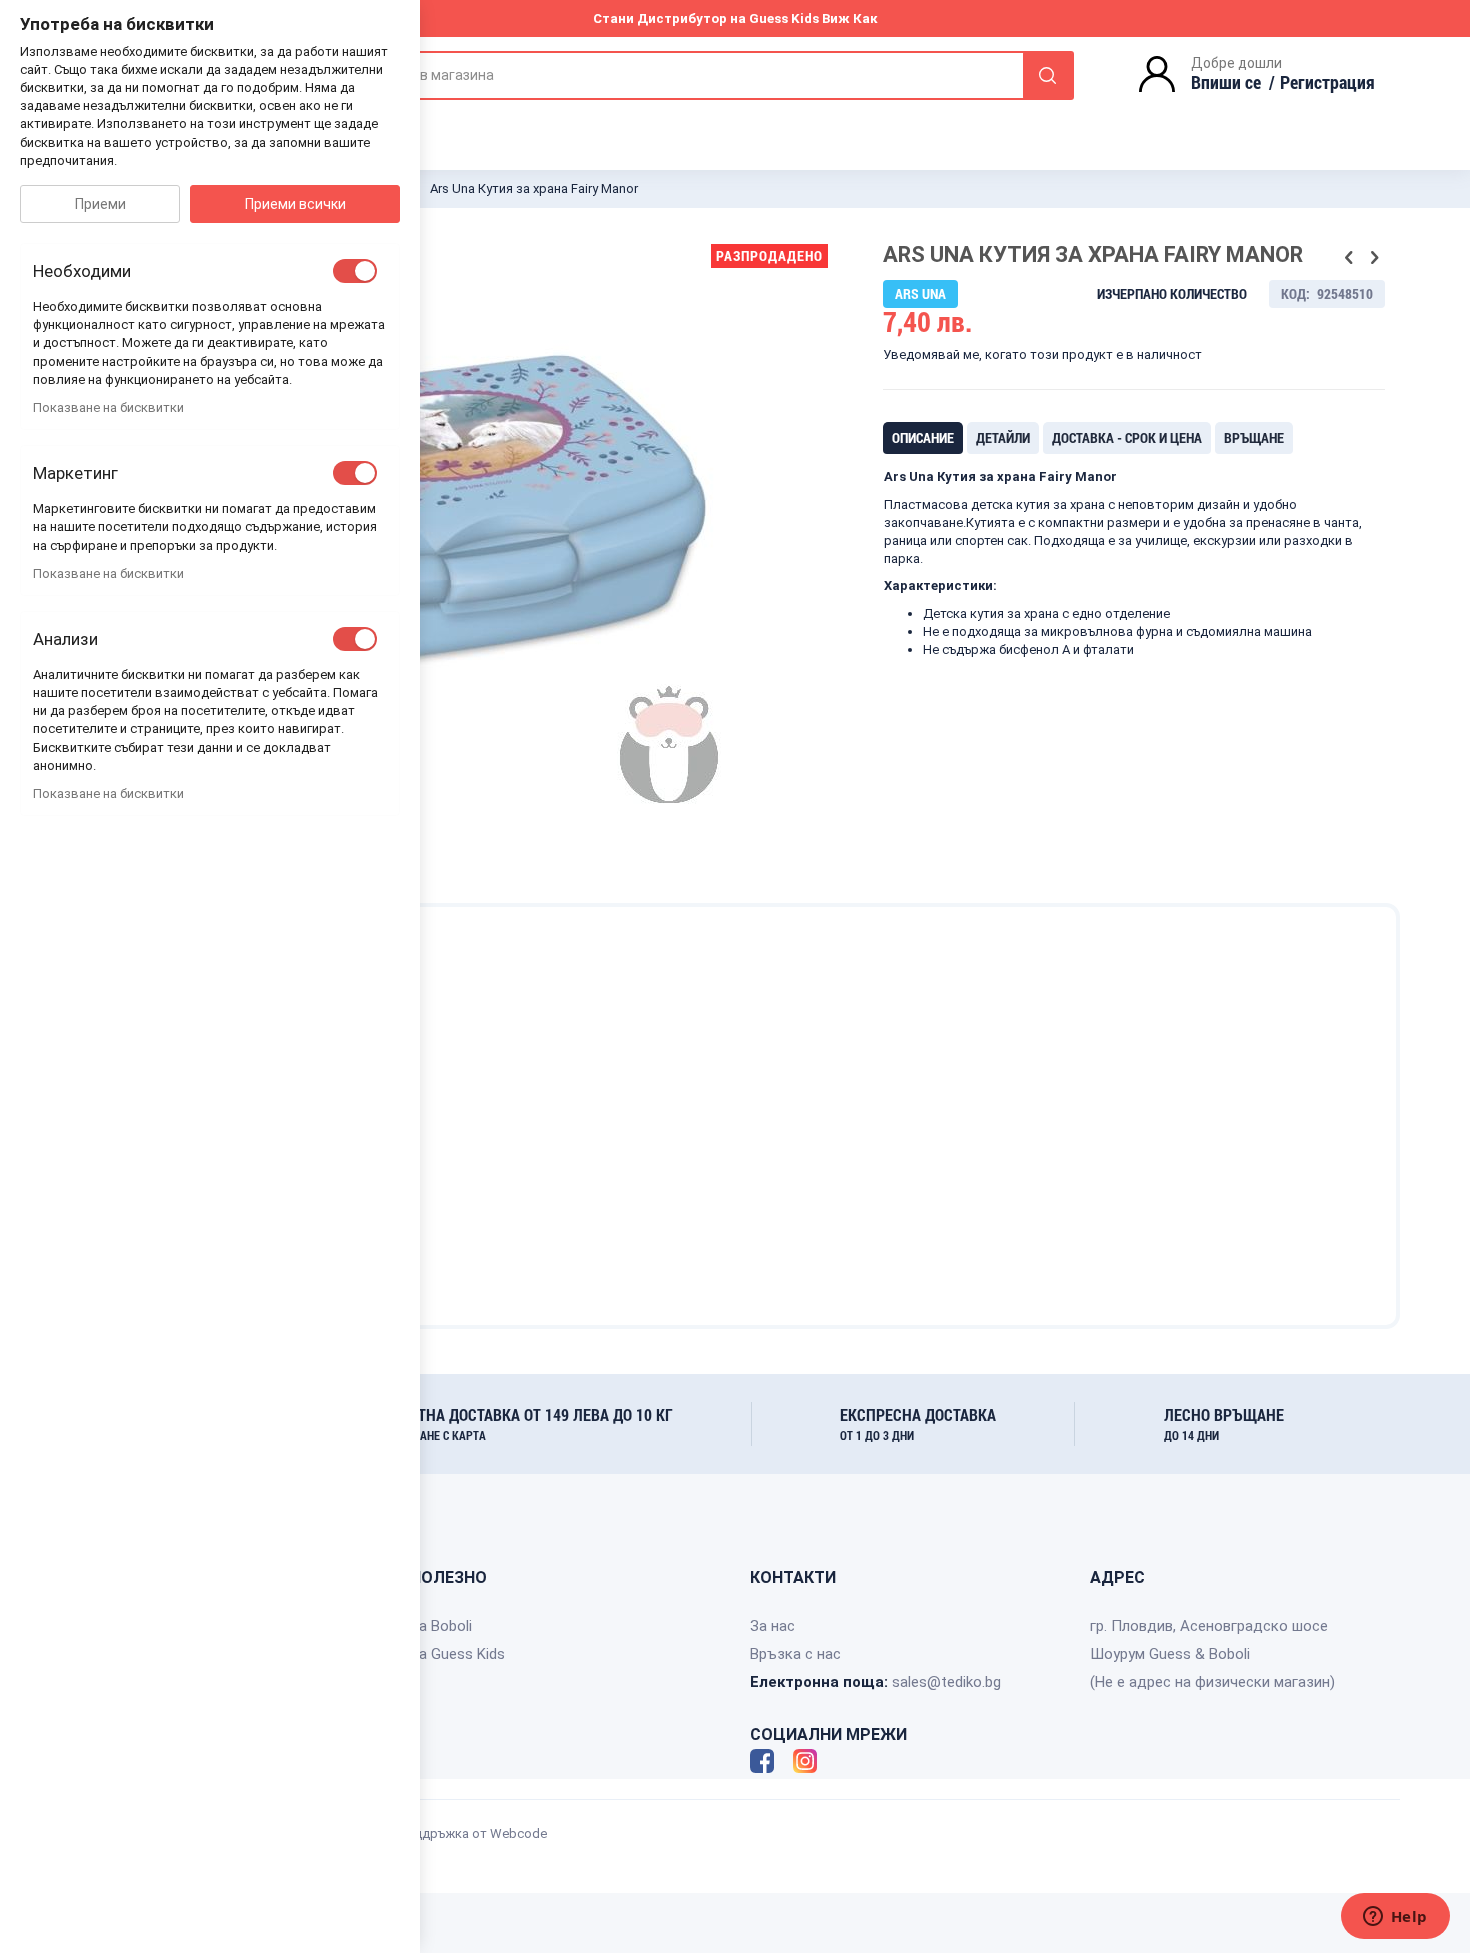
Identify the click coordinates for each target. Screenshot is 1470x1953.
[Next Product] (1374, 258)
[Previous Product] (1349, 258)
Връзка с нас (795, 1654)
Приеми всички (295, 204)
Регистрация (1327, 82)
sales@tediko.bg (946, 1682)
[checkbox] (355, 271)
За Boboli (441, 1626)
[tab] (923, 438)
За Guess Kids (457, 1654)
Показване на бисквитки (108, 407)
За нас (772, 1626)
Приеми (100, 204)
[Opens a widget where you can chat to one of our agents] (1395, 1918)
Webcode (518, 1833)
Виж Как (850, 18)
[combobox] (704, 75)
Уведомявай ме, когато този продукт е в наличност (1042, 354)
